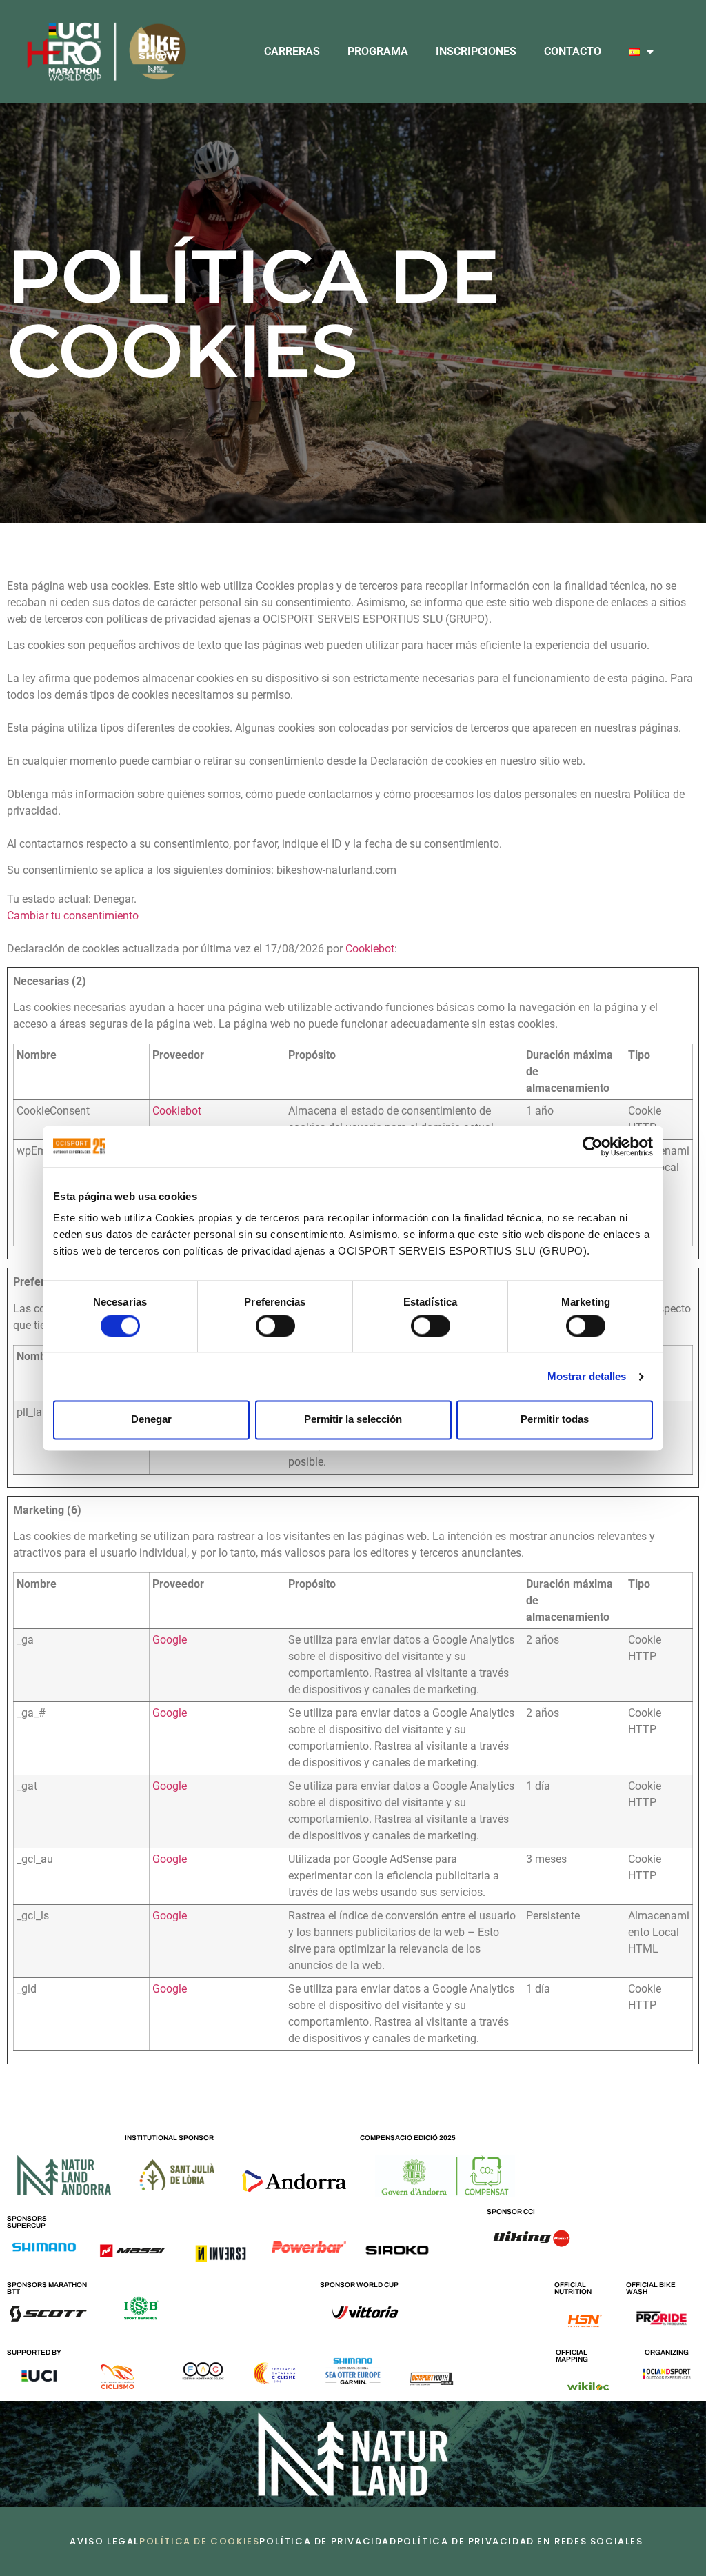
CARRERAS (292, 51)
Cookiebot (370, 949)
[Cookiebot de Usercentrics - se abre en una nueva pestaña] (593, 1146)
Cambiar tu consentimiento (73, 916)
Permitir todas (555, 1420)
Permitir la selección (353, 1420)
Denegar (151, 1420)
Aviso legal (104, 2541)
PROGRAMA (378, 51)
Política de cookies (199, 2541)
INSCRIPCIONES (476, 51)
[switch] (275, 1326)
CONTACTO (573, 51)
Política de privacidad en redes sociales (520, 2541)
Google (170, 1640)
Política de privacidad (328, 2541)
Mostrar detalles (587, 1376)
